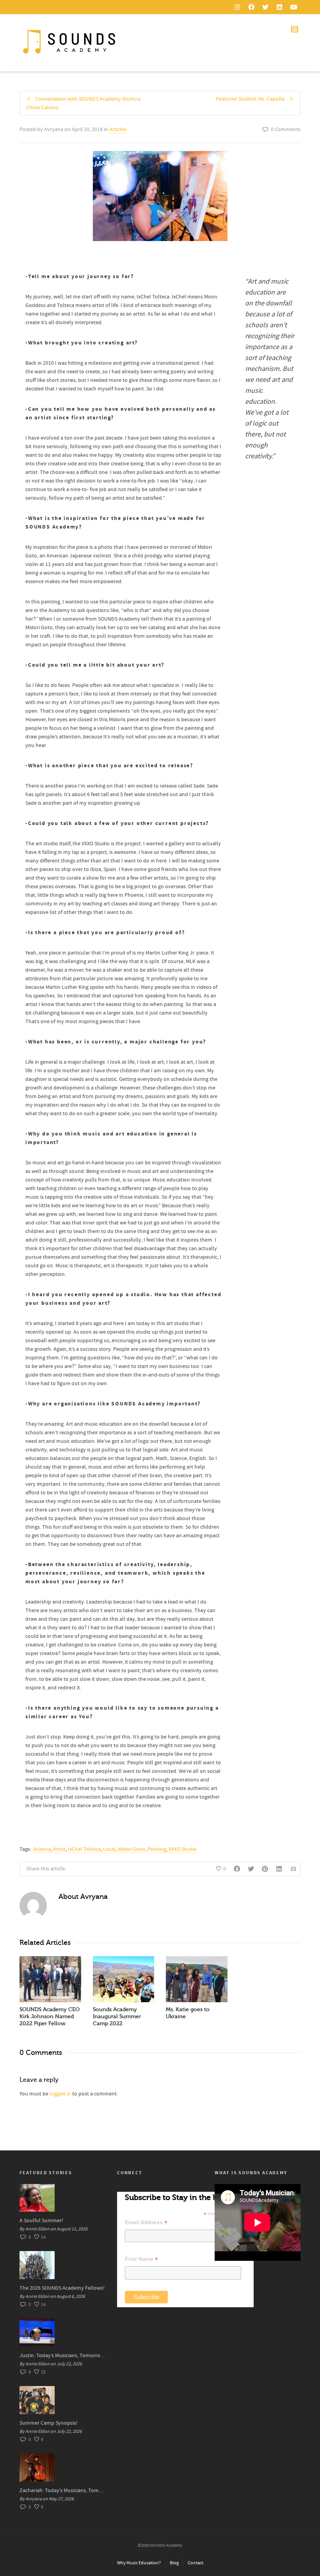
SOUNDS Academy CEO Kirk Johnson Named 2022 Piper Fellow (50, 2016)
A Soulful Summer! (41, 2221)
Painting (157, 1849)
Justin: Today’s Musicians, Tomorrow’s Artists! (62, 2356)
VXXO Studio (183, 1849)
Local (109, 1849)
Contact (196, 2563)
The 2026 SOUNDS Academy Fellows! (62, 2288)
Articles (118, 130)
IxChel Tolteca (84, 1849)
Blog (174, 2563)
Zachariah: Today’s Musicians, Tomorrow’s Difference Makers (62, 2491)
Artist (59, 1849)
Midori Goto (132, 1849)
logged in (60, 2094)
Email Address (146, 2222)
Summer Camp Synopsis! (49, 2423)
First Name (141, 2259)
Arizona (42, 1849)
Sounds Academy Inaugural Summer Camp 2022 (117, 2016)
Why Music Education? (139, 2563)
